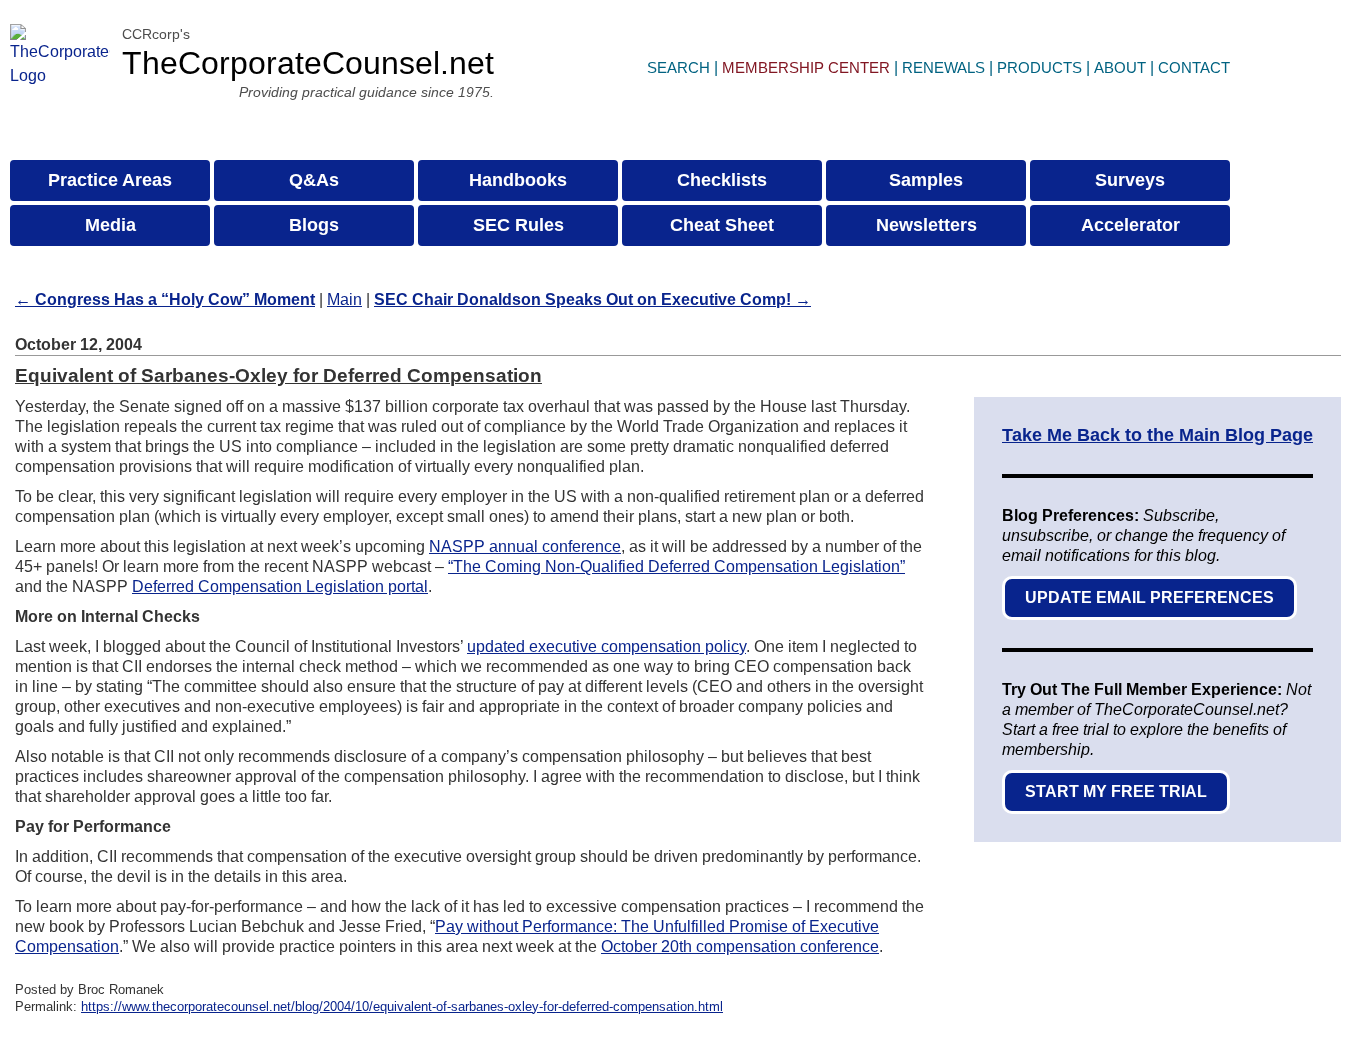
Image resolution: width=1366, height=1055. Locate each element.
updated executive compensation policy (606, 646)
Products (1039, 67)
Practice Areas (110, 180)
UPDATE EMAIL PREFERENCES (1149, 597)
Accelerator (1130, 225)
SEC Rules (518, 225)
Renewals (943, 67)
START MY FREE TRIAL (1116, 791)
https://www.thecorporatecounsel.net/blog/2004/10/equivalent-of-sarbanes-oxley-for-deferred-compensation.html (402, 1006)
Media (110, 225)
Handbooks (518, 180)
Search (678, 67)
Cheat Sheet (722, 225)
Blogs (314, 225)
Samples (926, 180)
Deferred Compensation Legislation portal (280, 586)
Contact (1194, 67)
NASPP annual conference (525, 546)
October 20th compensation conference (740, 946)
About (1120, 67)
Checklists (722, 180)
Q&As (314, 180)
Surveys (1130, 180)
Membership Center (806, 67)
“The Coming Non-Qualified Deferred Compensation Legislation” (676, 566)
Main (344, 299)
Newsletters (926, 225)
